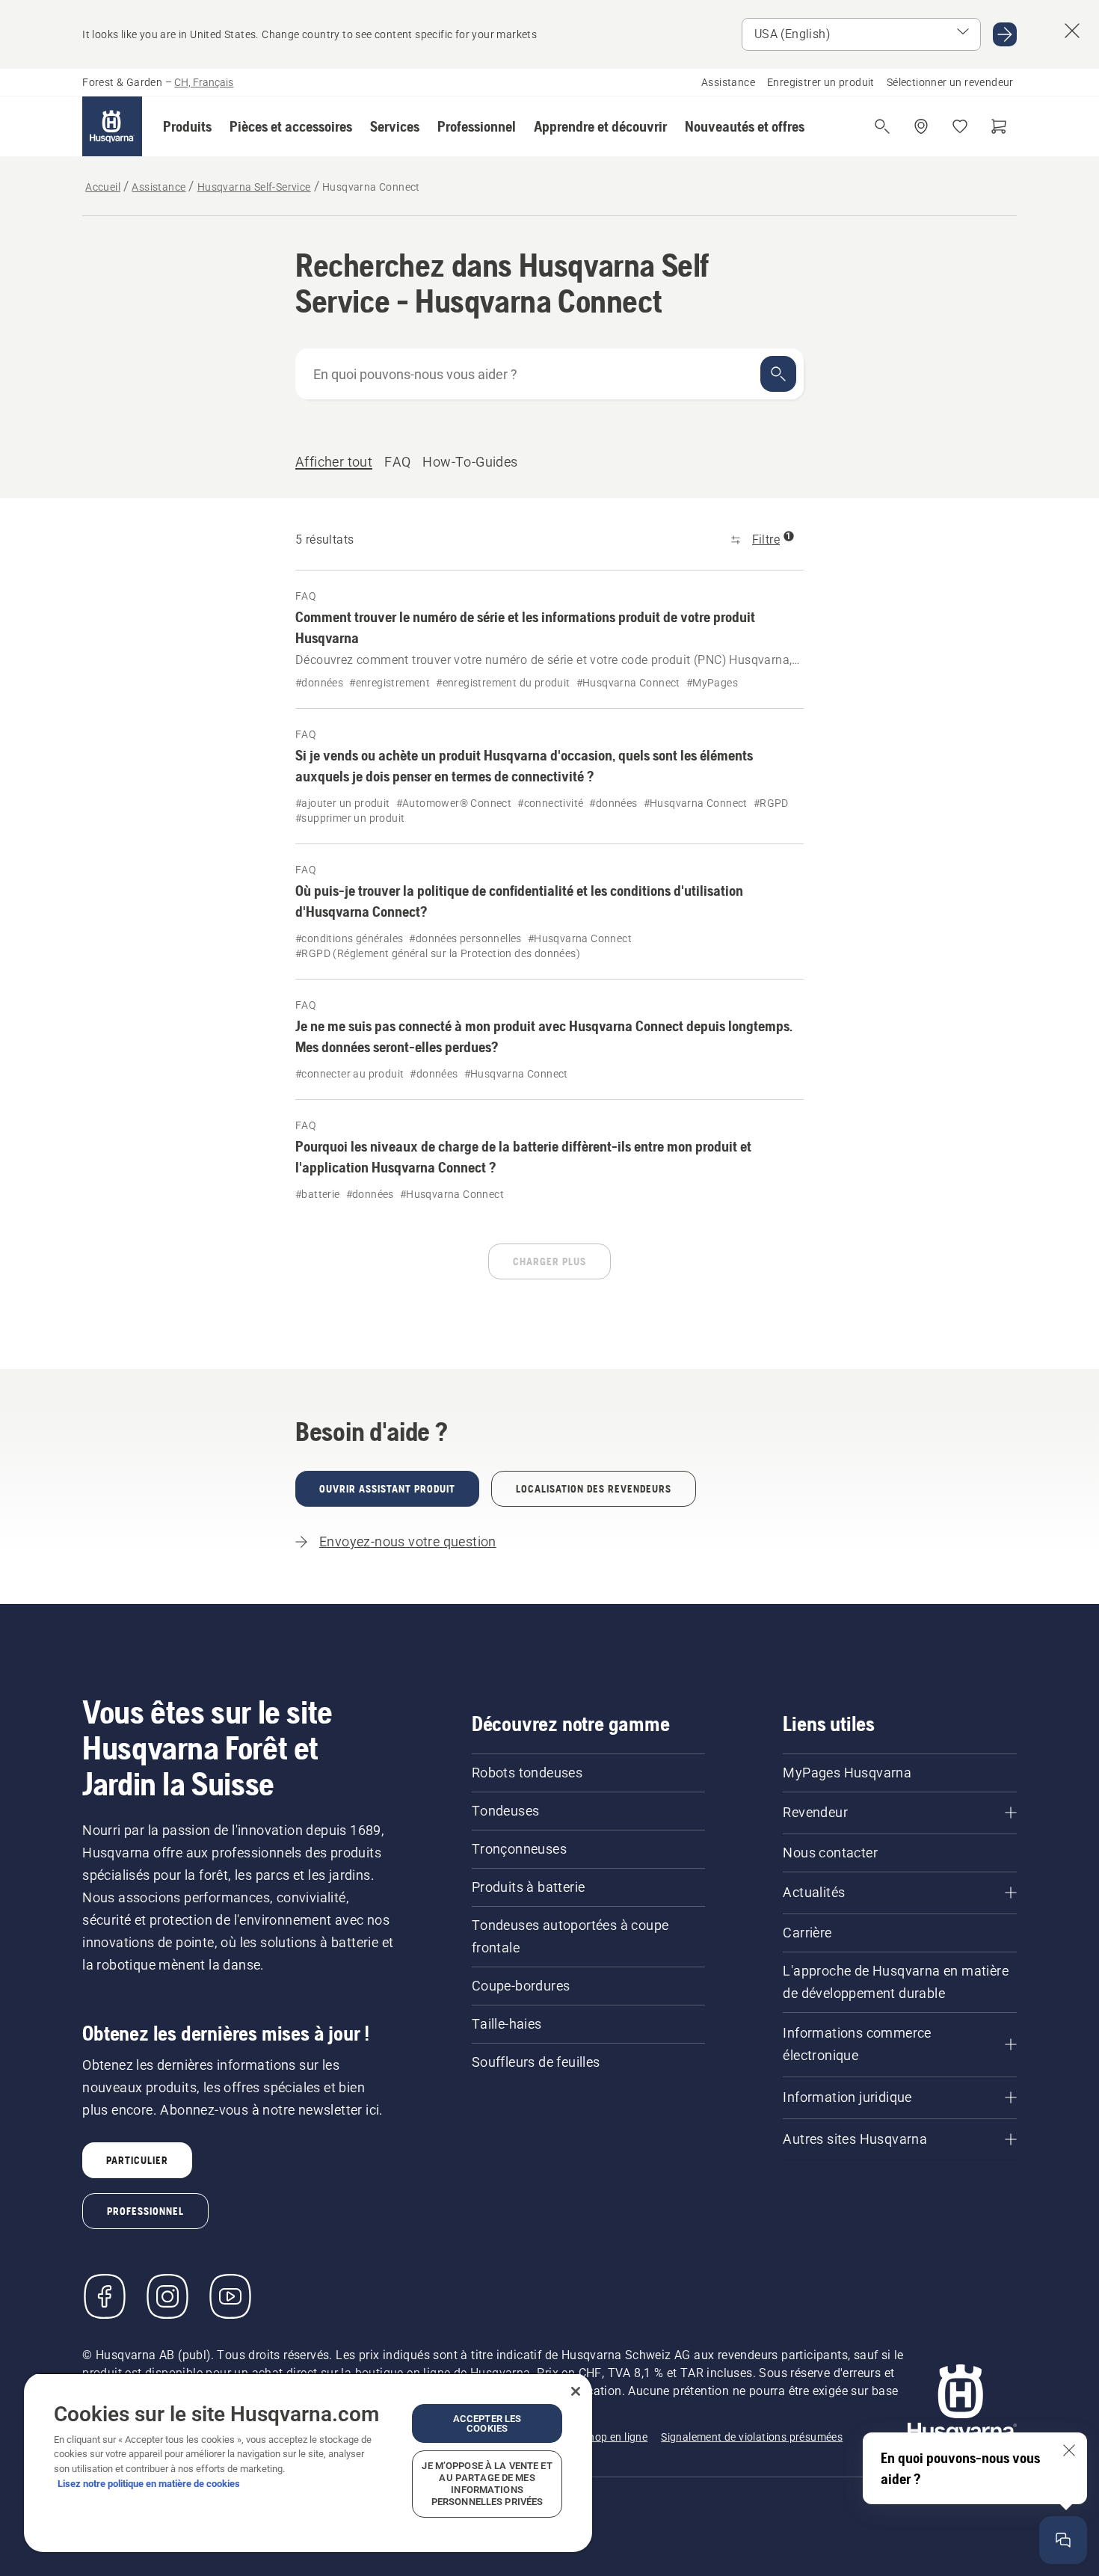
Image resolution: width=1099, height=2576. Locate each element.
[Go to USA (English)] (1005, 34)
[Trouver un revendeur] (921, 126)
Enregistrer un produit (821, 82)
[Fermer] (576, 2391)
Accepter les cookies (487, 2423)
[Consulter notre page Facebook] (105, 2296)
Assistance (728, 82)
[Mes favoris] (960, 126)
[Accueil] (112, 126)
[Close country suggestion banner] (1072, 31)
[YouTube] (230, 2296)
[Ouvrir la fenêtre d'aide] (1063, 2540)
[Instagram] (167, 2296)
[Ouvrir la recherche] (882, 126)
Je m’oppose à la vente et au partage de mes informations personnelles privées (487, 2484)
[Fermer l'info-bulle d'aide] (1069, 2450)
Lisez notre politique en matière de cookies (149, 2484)
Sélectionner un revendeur (950, 82)
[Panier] (999, 126)
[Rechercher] (778, 374)
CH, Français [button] (204, 82)
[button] (187, 126)
